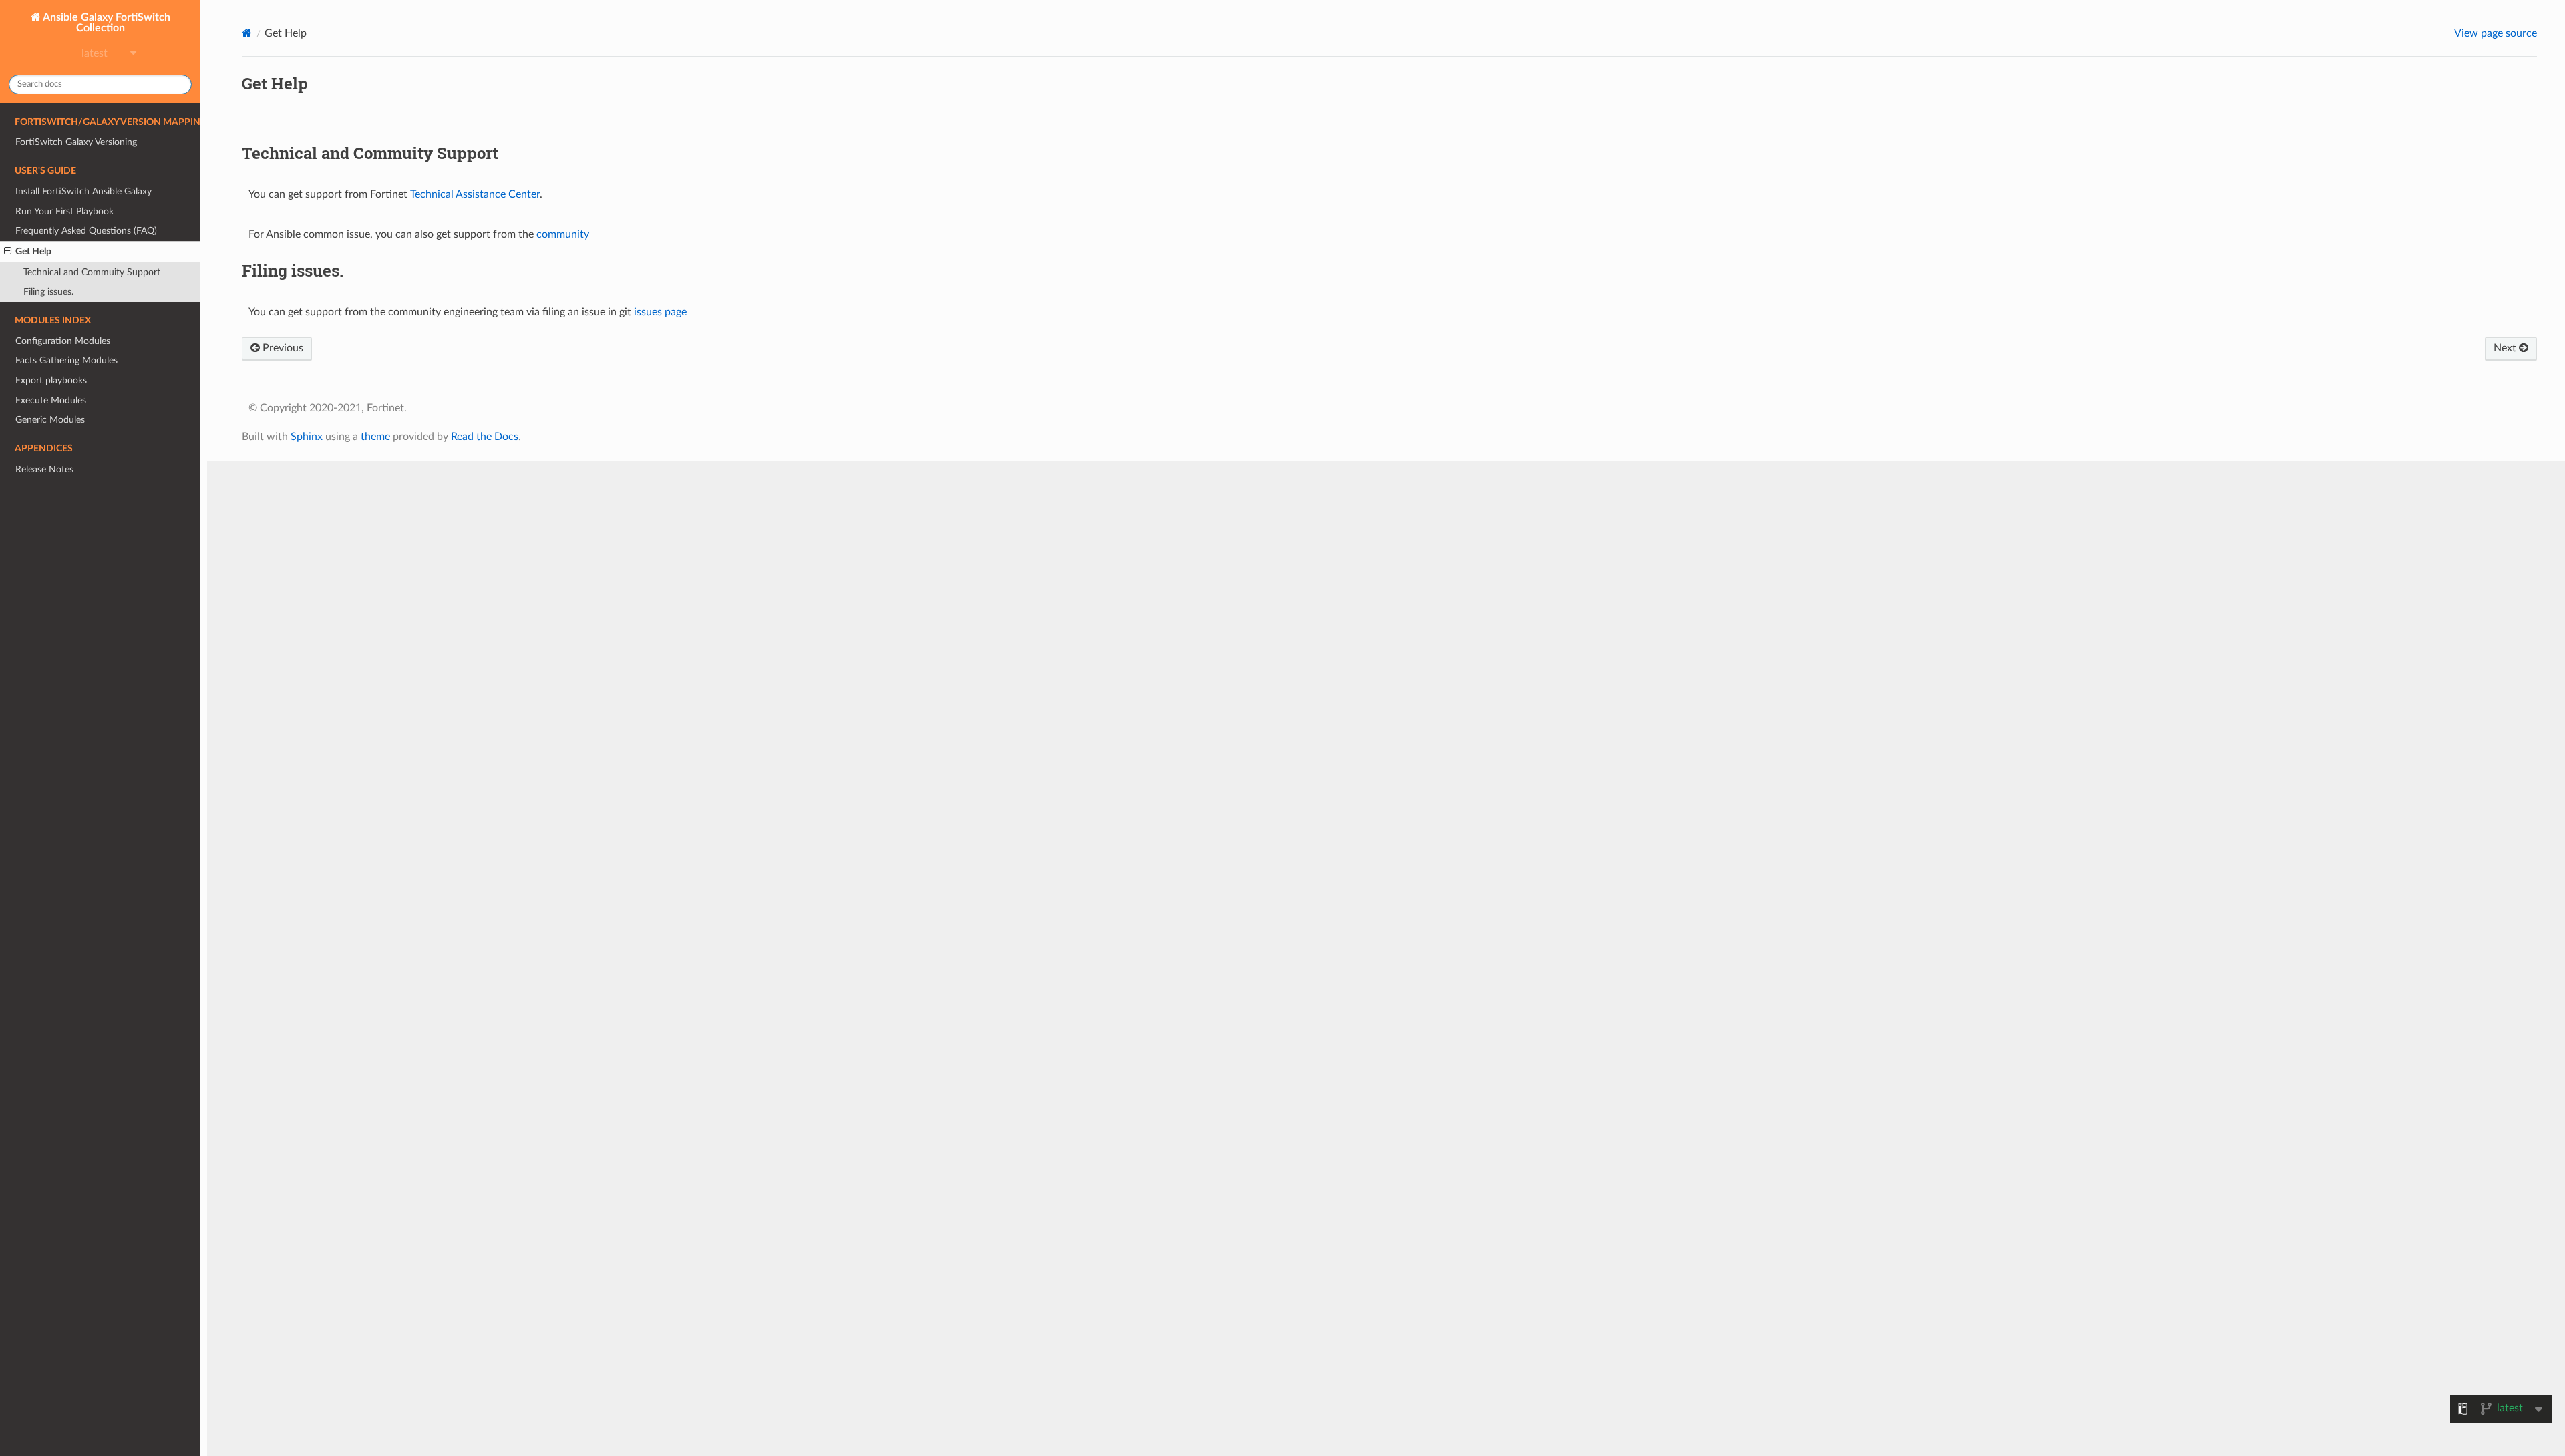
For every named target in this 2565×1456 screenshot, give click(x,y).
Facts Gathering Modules (66, 360)
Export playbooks (51, 380)
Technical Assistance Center (475, 194)
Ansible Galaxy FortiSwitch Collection (106, 23)
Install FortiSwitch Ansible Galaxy (83, 191)
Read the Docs (485, 437)
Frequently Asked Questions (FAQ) (86, 231)
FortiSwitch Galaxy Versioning (76, 142)
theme (375, 437)
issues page (660, 312)
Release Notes (44, 469)
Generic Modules (50, 420)
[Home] (247, 33)
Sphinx (307, 437)
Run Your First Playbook (64, 211)
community (563, 234)
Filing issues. (48, 292)
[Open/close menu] (8, 252)
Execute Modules (51, 400)
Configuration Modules (63, 341)
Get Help (33, 251)
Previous (282, 348)
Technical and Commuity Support (92, 272)
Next (2506, 348)
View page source (2496, 33)
